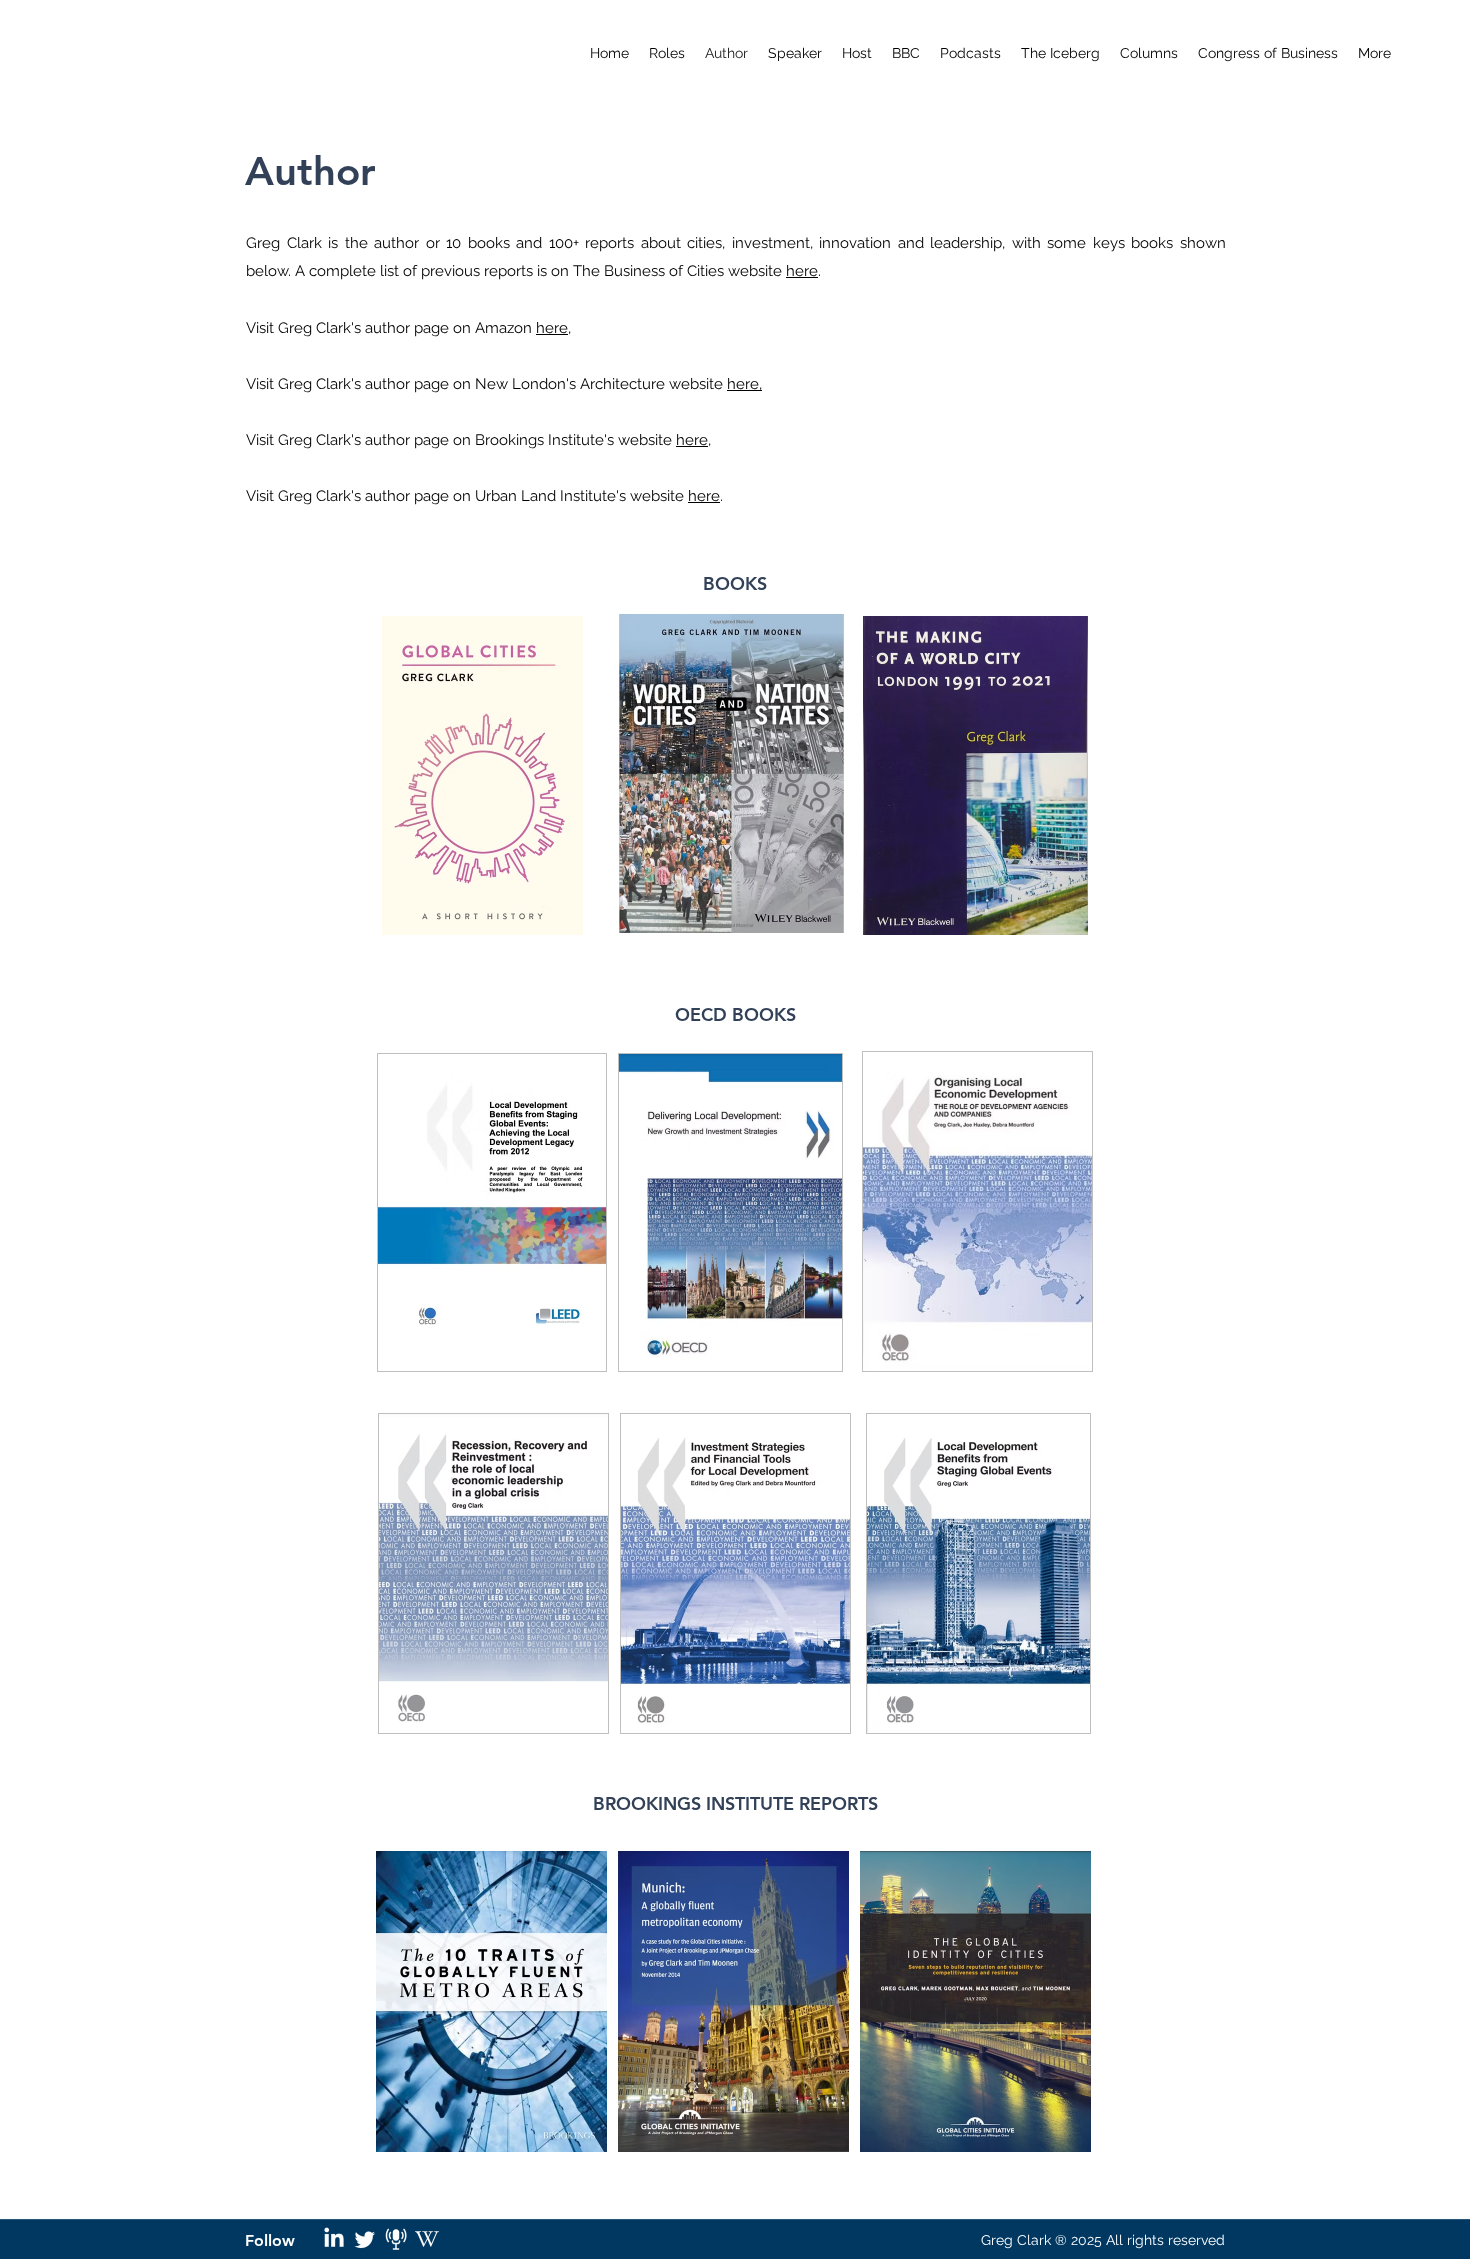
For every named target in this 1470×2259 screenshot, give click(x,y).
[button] (970, 53)
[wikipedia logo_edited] (427, 2239)
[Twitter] (365, 2239)
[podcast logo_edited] (396, 2239)
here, (744, 384)
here (802, 271)
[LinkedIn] (334, 2239)
